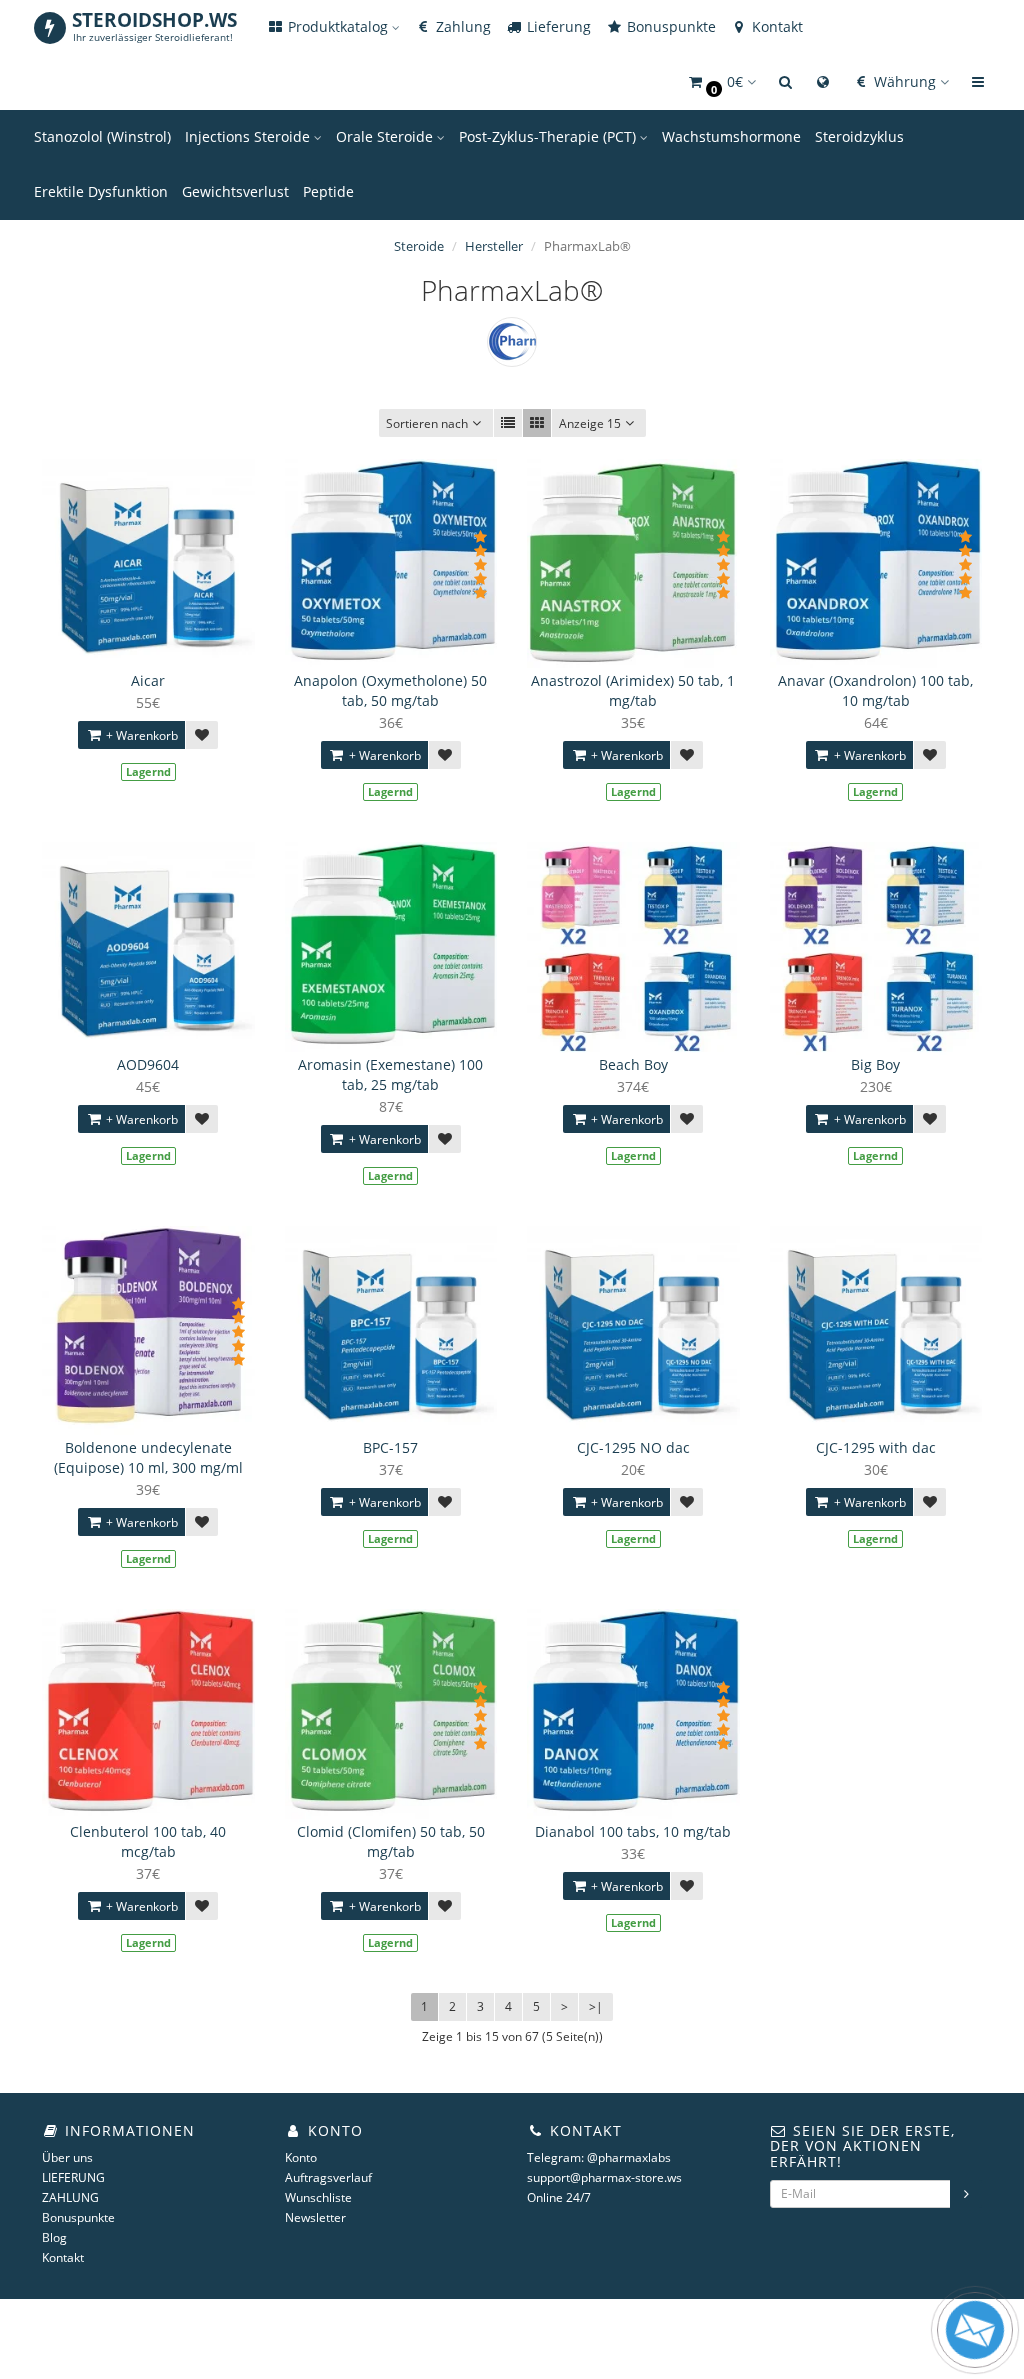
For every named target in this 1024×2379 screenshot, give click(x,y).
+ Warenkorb (140, 735)
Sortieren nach (427, 423)
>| (596, 2006)
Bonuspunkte (669, 26)
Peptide (328, 191)
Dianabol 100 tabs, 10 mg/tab (633, 1831)
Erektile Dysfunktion (101, 191)
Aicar (148, 680)
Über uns (67, 2157)
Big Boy (875, 1064)
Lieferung (557, 26)
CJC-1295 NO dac (633, 1447)
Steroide (419, 246)
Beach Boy (633, 1064)
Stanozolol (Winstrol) (102, 136)
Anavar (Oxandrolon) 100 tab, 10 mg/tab (875, 690)
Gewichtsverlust (235, 191)
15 (590, 423)
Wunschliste (318, 2197)
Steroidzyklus (859, 136)
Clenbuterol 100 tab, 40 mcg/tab (148, 1841)
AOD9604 (148, 1064)
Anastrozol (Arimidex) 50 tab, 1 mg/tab (633, 690)
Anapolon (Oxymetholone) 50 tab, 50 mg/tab (390, 690)
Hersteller (494, 246)
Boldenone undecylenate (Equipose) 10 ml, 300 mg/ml (148, 1457)
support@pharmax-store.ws (604, 2177)
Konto (301, 2157)
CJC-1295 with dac (876, 1447)
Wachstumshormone (731, 136)
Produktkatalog (338, 26)
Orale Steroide (386, 136)
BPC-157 (390, 1447)
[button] (721, 82)
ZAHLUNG (70, 2197)
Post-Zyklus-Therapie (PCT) (549, 136)
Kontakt (775, 26)
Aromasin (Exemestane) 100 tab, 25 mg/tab (390, 1074)
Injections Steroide (249, 136)
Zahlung (461, 26)
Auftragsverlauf (328, 2177)
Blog (54, 2237)
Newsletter (315, 2217)
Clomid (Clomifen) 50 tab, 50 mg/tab (391, 1841)
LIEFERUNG (73, 2177)
